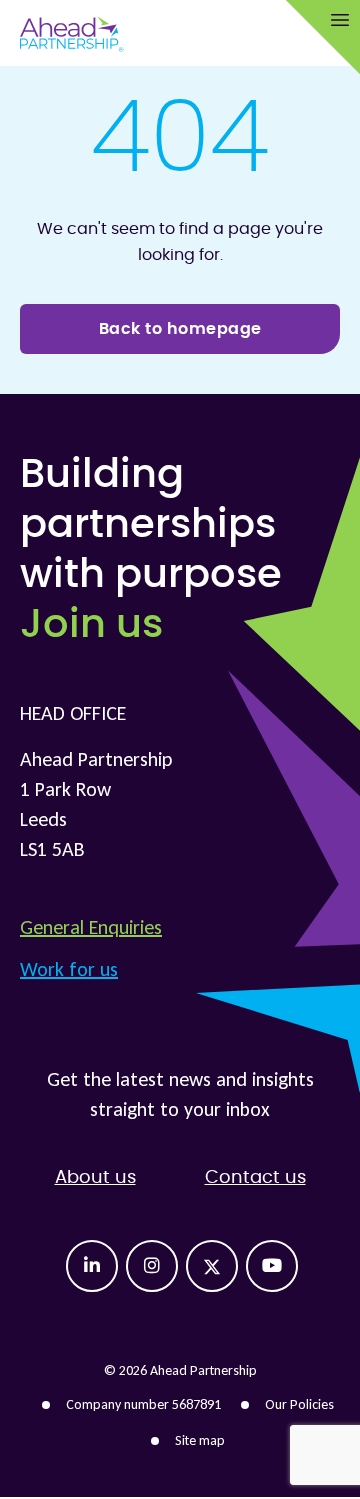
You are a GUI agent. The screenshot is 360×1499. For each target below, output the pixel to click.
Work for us (69, 969)
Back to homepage (180, 329)
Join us (91, 625)
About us (95, 1178)
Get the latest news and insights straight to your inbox (180, 1094)
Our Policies (299, 1404)
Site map (200, 1440)
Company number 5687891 (143, 1404)
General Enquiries (91, 927)
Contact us (255, 1178)
